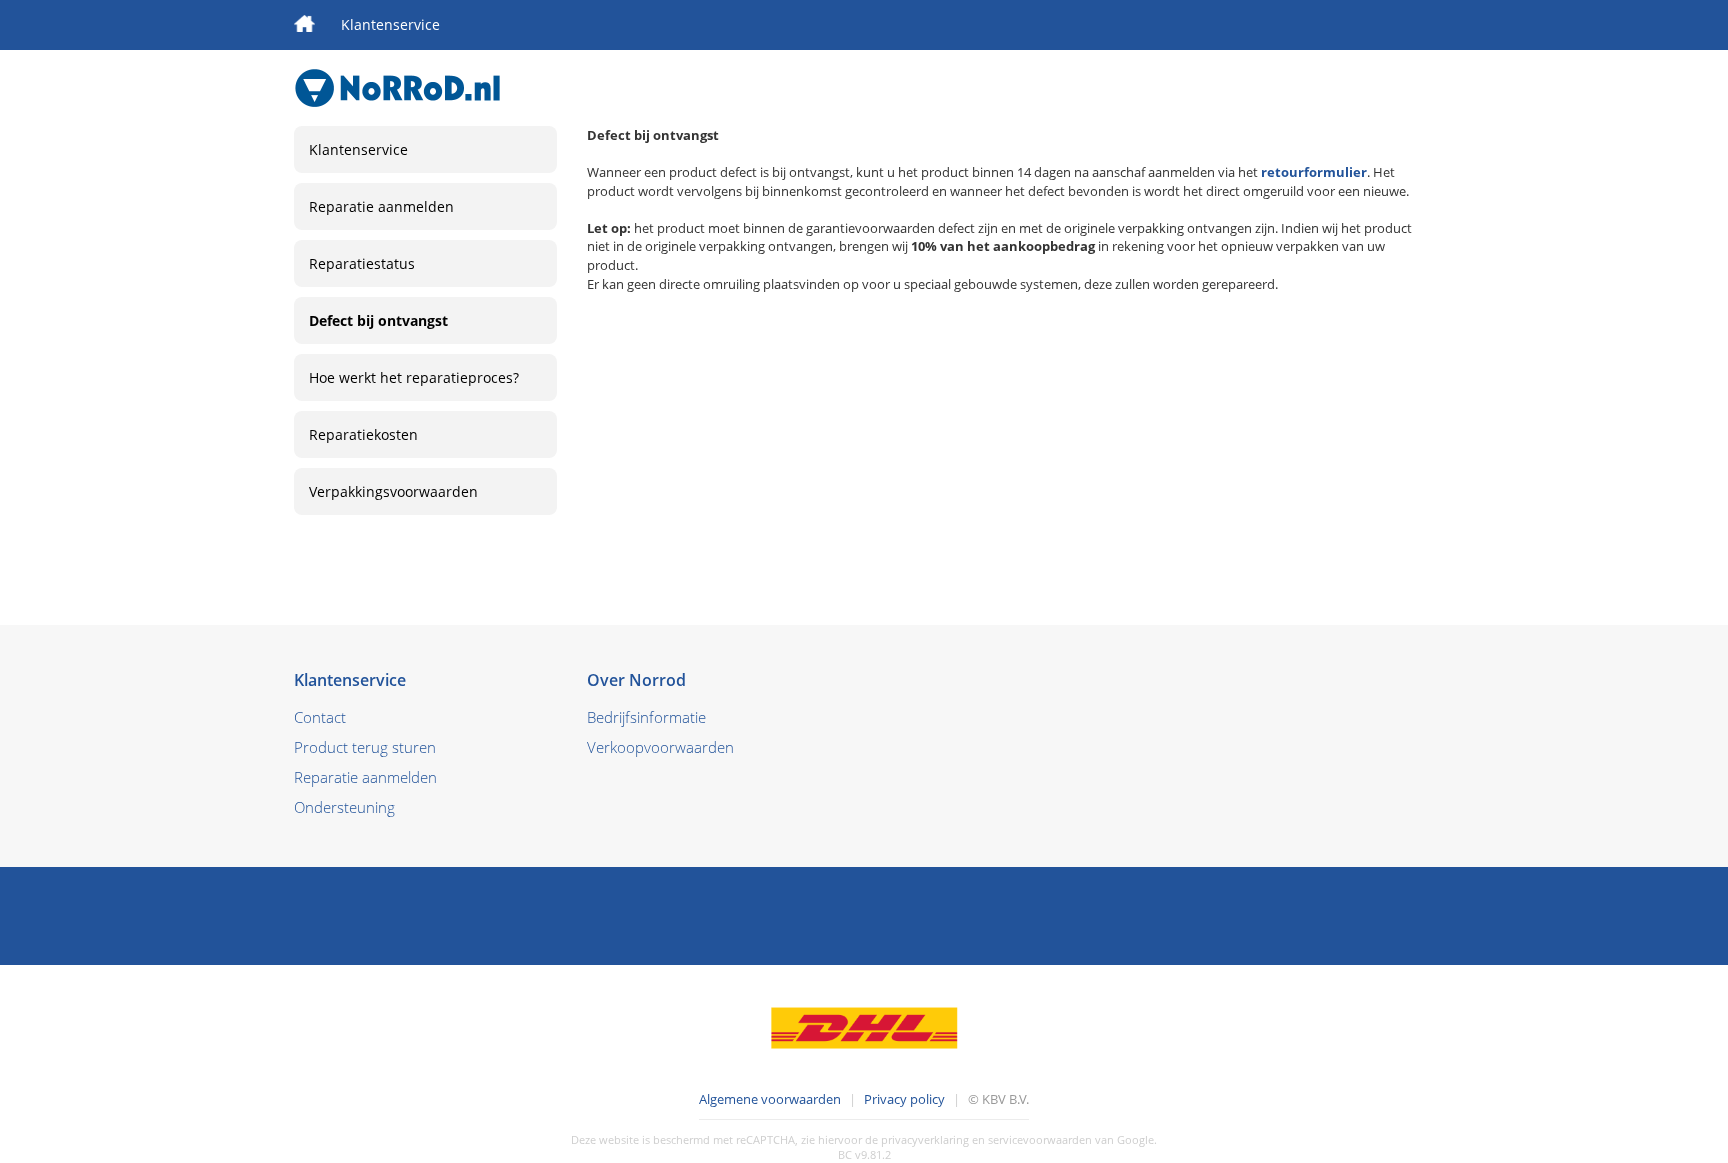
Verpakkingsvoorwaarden (393, 491)
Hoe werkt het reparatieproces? (414, 377)
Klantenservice (390, 24)
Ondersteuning (344, 807)
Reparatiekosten (363, 434)
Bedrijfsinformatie (646, 717)
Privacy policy (904, 1099)
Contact (320, 717)
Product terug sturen (365, 747)
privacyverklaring (925, 1139)
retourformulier (1314, 172)
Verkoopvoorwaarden (660, 747)
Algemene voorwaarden (770, 1099)
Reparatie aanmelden (381, 206)
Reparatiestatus (362, 263)
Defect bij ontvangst (378, 320)
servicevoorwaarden (1040, 1139)
